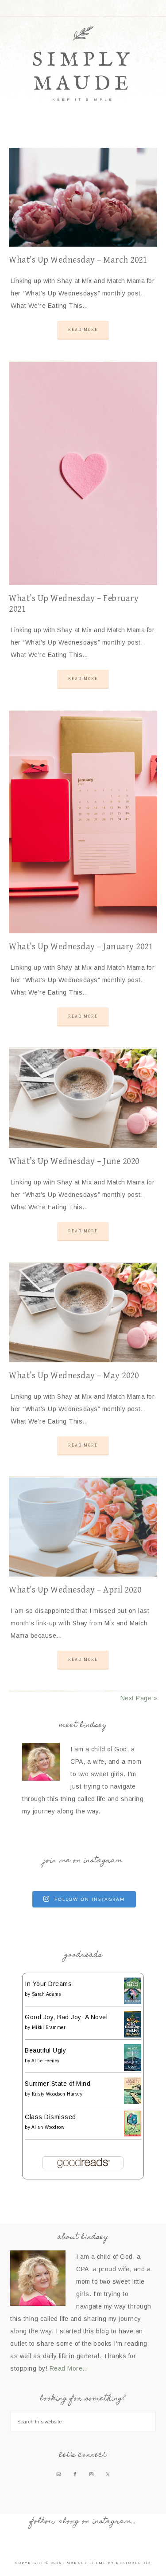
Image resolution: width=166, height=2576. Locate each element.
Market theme (86, 2563)
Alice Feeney (46, 2061)
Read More (83, 330)
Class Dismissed (50, 2117)
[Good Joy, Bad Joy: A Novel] (133, 2035)
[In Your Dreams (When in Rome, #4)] (133, 2002)
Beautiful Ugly (45, 2050)
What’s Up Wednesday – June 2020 (74, 1162)
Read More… (69, 2368)
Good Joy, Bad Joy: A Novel (66, 2017)
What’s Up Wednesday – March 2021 (78, 260)
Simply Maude (83, 72)
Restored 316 (133, 2563)
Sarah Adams (46, 1994)
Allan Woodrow (48, 2127)
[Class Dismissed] (133, 2134)
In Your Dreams (48, 1984)
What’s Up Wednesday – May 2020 (74, 1376)
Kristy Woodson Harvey (57, 2094)
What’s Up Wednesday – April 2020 (75, 1590)
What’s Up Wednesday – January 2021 (81, 947)
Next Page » (139, 1698)
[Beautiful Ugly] (133, 2069)
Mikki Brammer (49, 2027)
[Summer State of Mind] (133, 2102)
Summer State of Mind (58, 2084)
